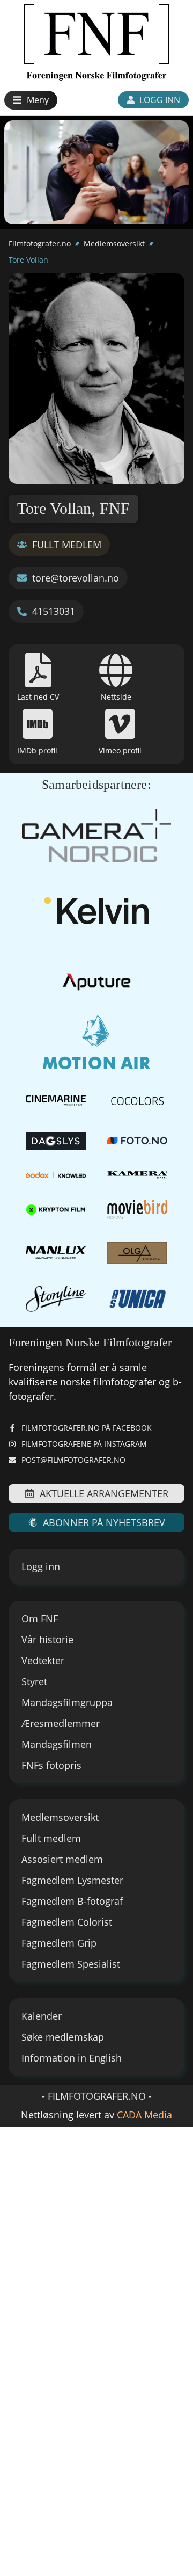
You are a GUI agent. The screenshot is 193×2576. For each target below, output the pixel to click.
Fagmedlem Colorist (67, 1922)
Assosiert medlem (62, 1859)
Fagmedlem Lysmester (72, 1880)
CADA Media (144, 2115)
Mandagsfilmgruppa (67, 1702)
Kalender (42, 2016)
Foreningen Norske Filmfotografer (90, 1342)
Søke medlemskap (63, 2037)
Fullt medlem (51, 1838)
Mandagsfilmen (57, 1744)
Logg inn (41, 1566)
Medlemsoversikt (114, 244)
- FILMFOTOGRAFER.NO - (97, 2096)
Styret (34, 1681)
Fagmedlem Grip (59, 1943)
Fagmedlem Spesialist (71, 1964)
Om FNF (40, 1619)
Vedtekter (43, 1660)
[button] (31, 100)
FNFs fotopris (51, 1765)
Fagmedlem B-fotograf (72, 1901)
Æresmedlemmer (61, 1723)
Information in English (72, 2058)
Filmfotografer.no (40, 244)
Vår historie (47, 1639)
